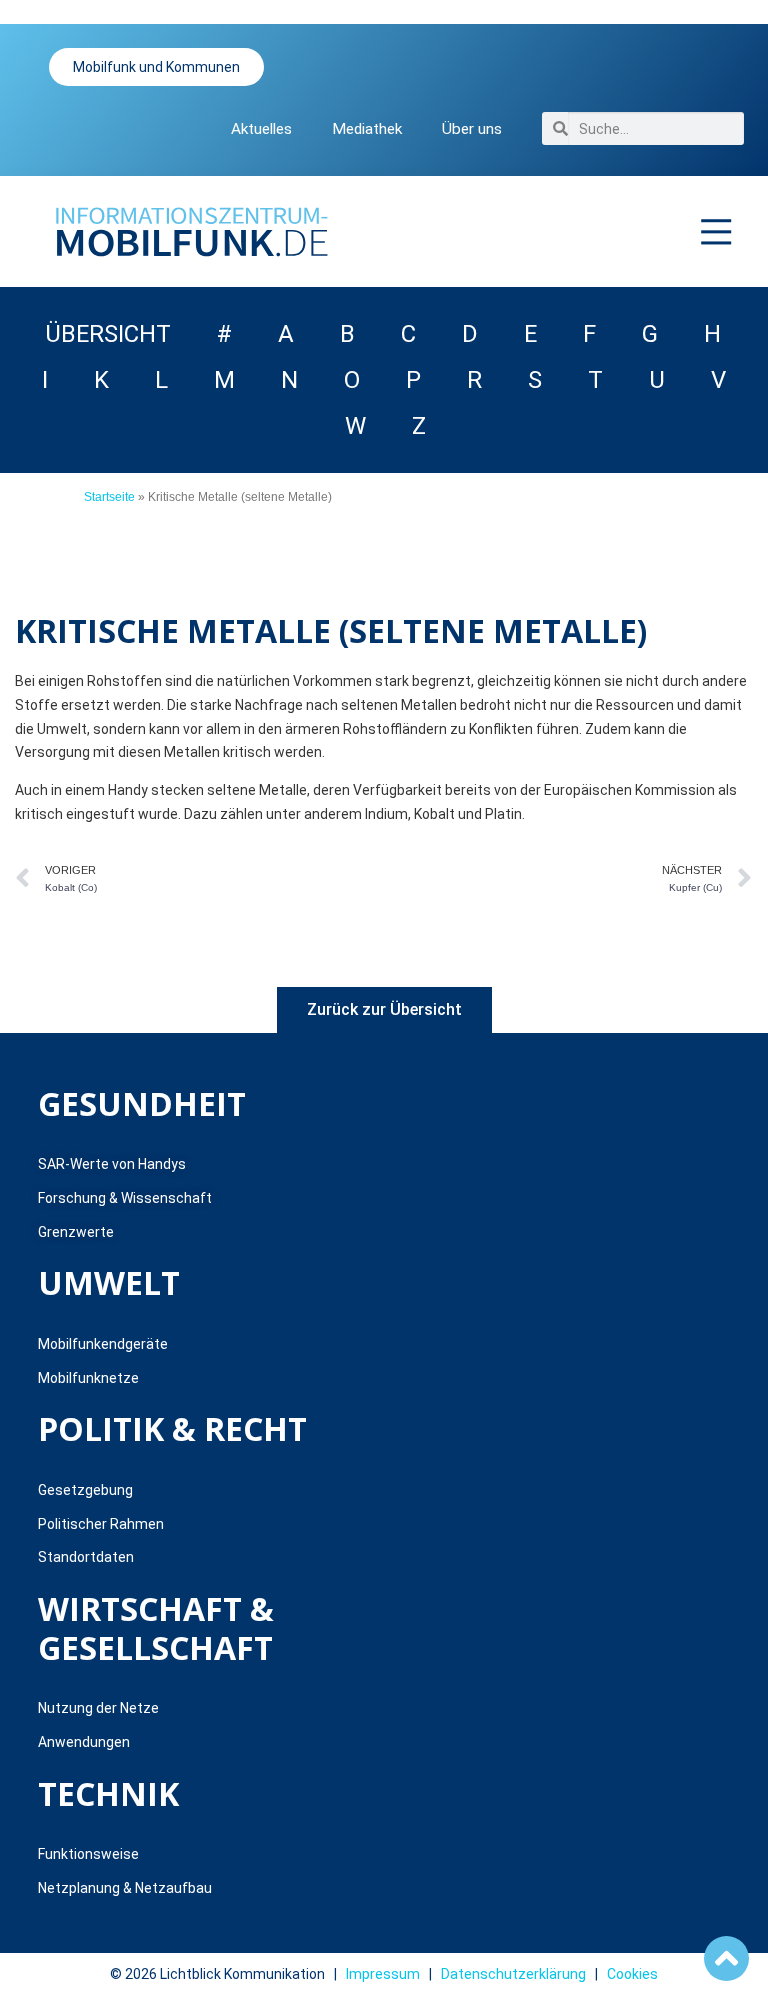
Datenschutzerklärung (513, 1974)
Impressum (383, 1974)
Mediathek (367, 129)
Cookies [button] (632, 1974)
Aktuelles (261, 129)
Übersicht (108, 334)
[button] (717, 232)
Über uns (472, 129)
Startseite (109, 497)
